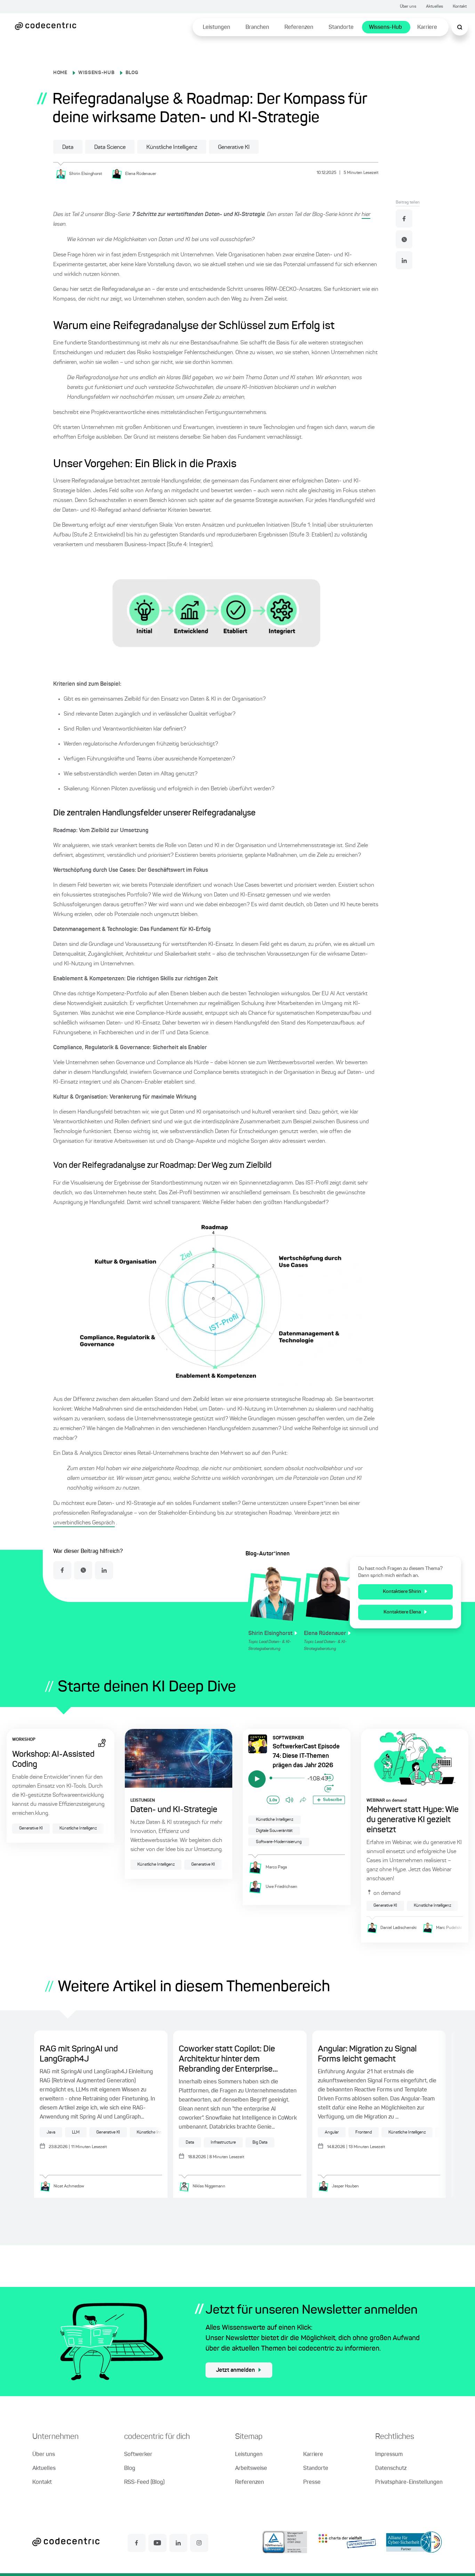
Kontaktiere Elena (402, 1612)
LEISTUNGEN (143, 1801)
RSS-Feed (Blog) (144, 2482)
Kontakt (460, 7)
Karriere (427, 27)
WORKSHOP (24, 1740)
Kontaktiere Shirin (402, 1592)
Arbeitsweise (251, 2469)
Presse (312, 2482)
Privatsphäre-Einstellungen (409, 2482)
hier (366, 215)
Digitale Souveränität (274, 1831)
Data (68, 147)
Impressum (389, 2455)
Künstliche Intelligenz (172, 147)
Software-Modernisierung (279, 1842)
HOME (60, 73)
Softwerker (138, 2455)
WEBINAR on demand (387, 1801)
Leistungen (216, 27)
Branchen (257, 27)
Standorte (341, 27)
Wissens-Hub (385, 27)
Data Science (110, 147)
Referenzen (299, 27)
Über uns (408, 7)
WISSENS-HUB (96, 73)
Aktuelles (434, 7)
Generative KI (234, 147)
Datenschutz (391, 2469)
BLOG (132, 73)
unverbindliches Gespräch (84, 1523)
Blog (130, 2469)
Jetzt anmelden (235, 2370)
